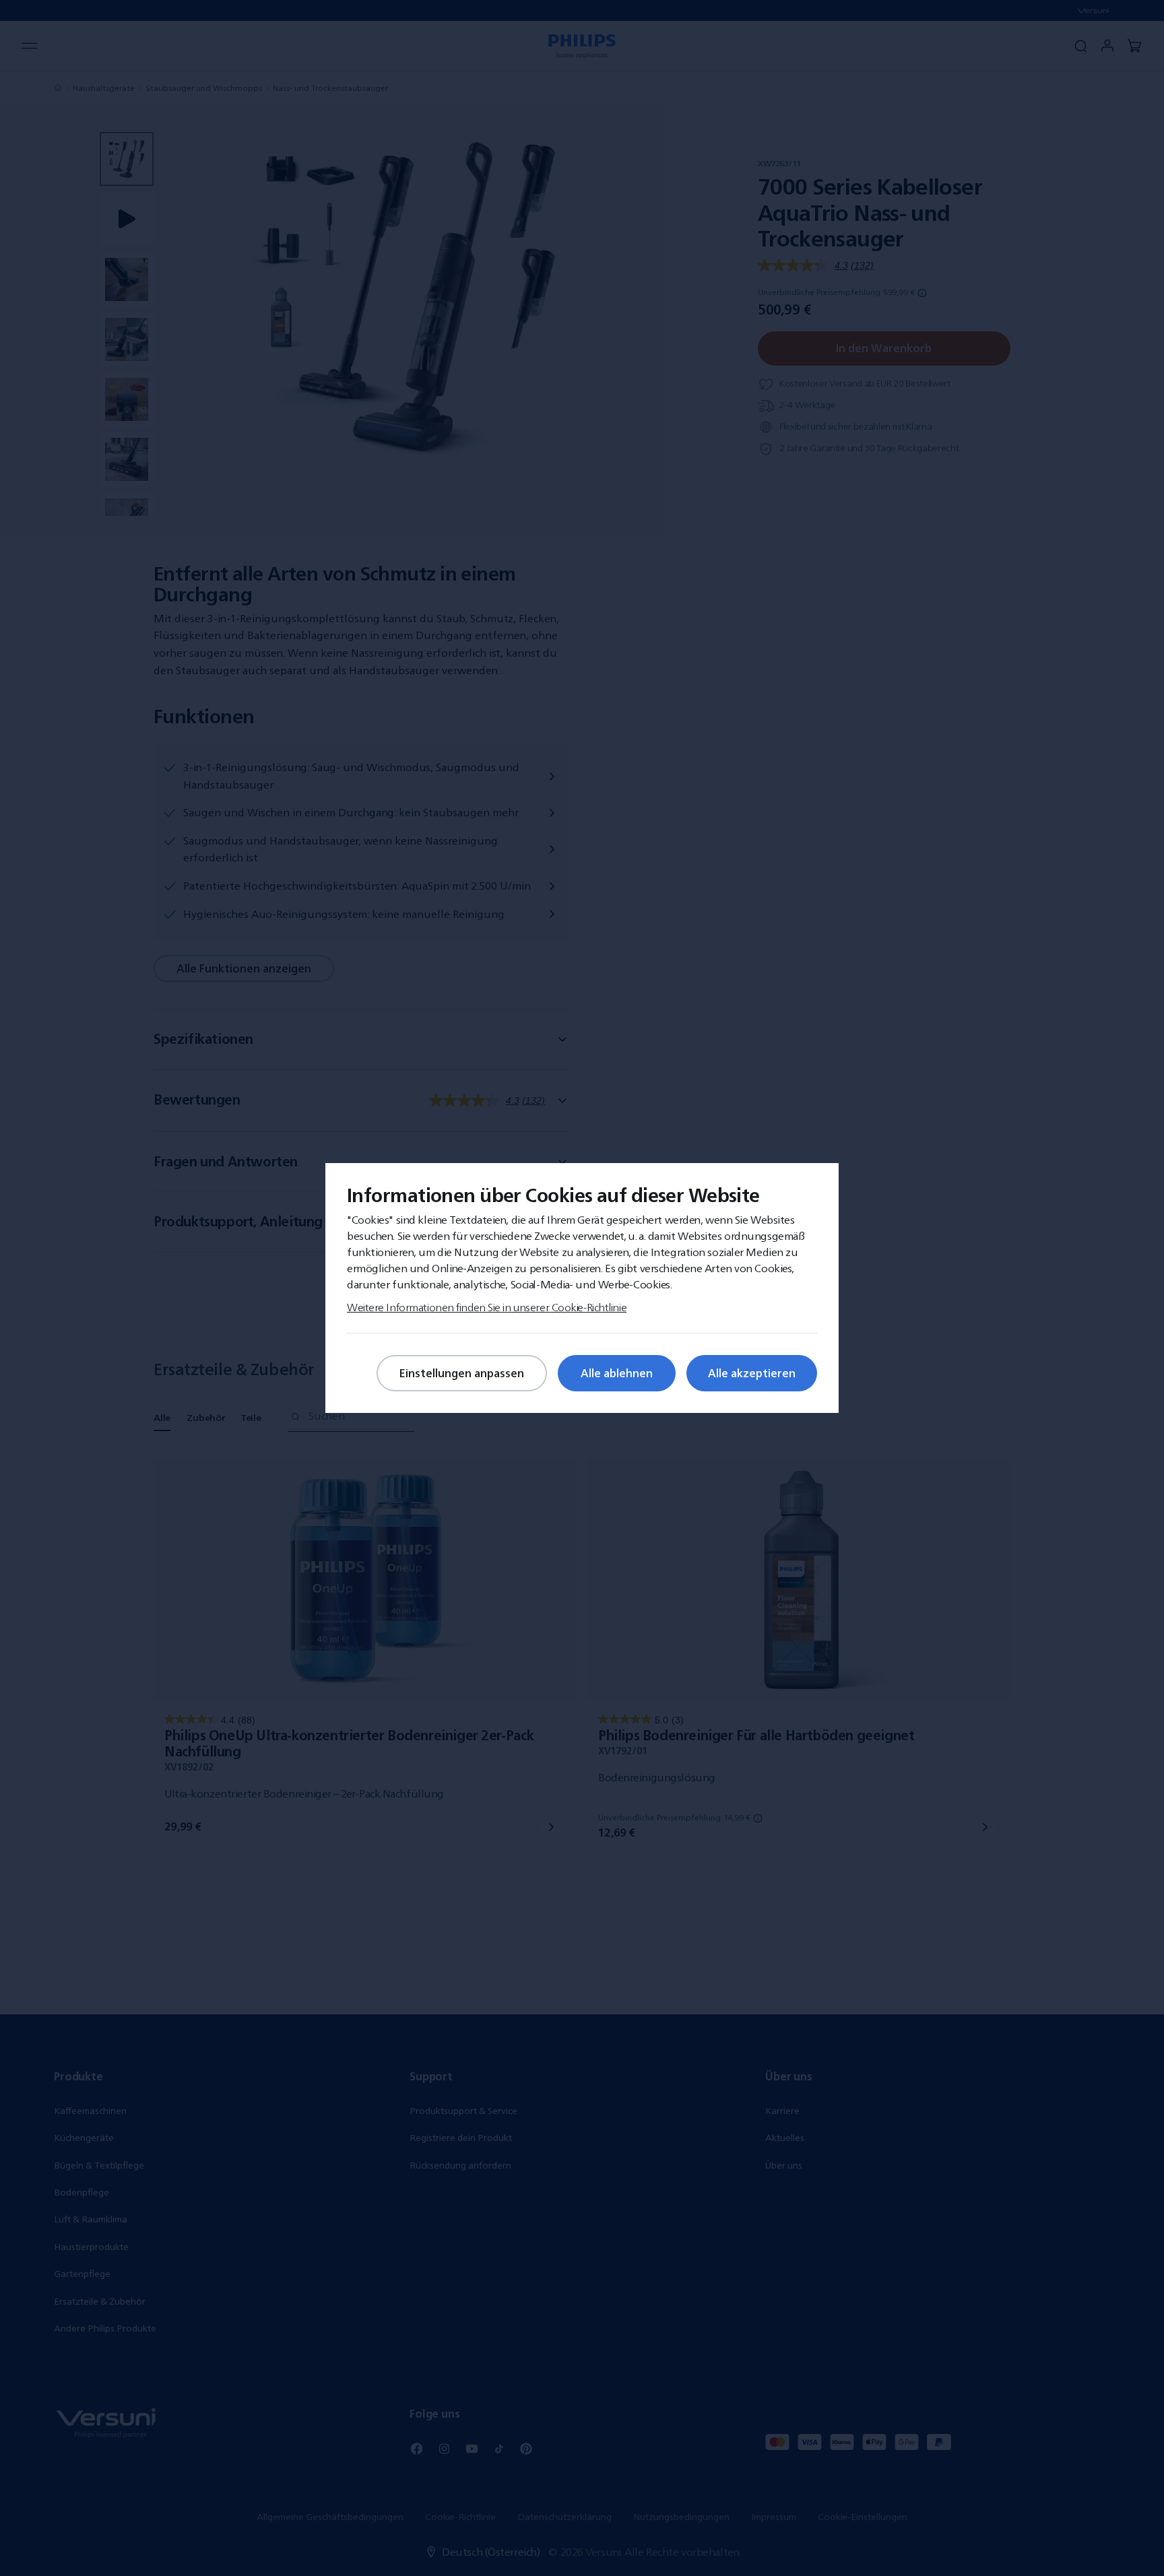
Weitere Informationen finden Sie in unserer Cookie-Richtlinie (487, 1307)
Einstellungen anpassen (462, 1373)
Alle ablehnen (617, 1373)
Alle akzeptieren (752, 1373)
